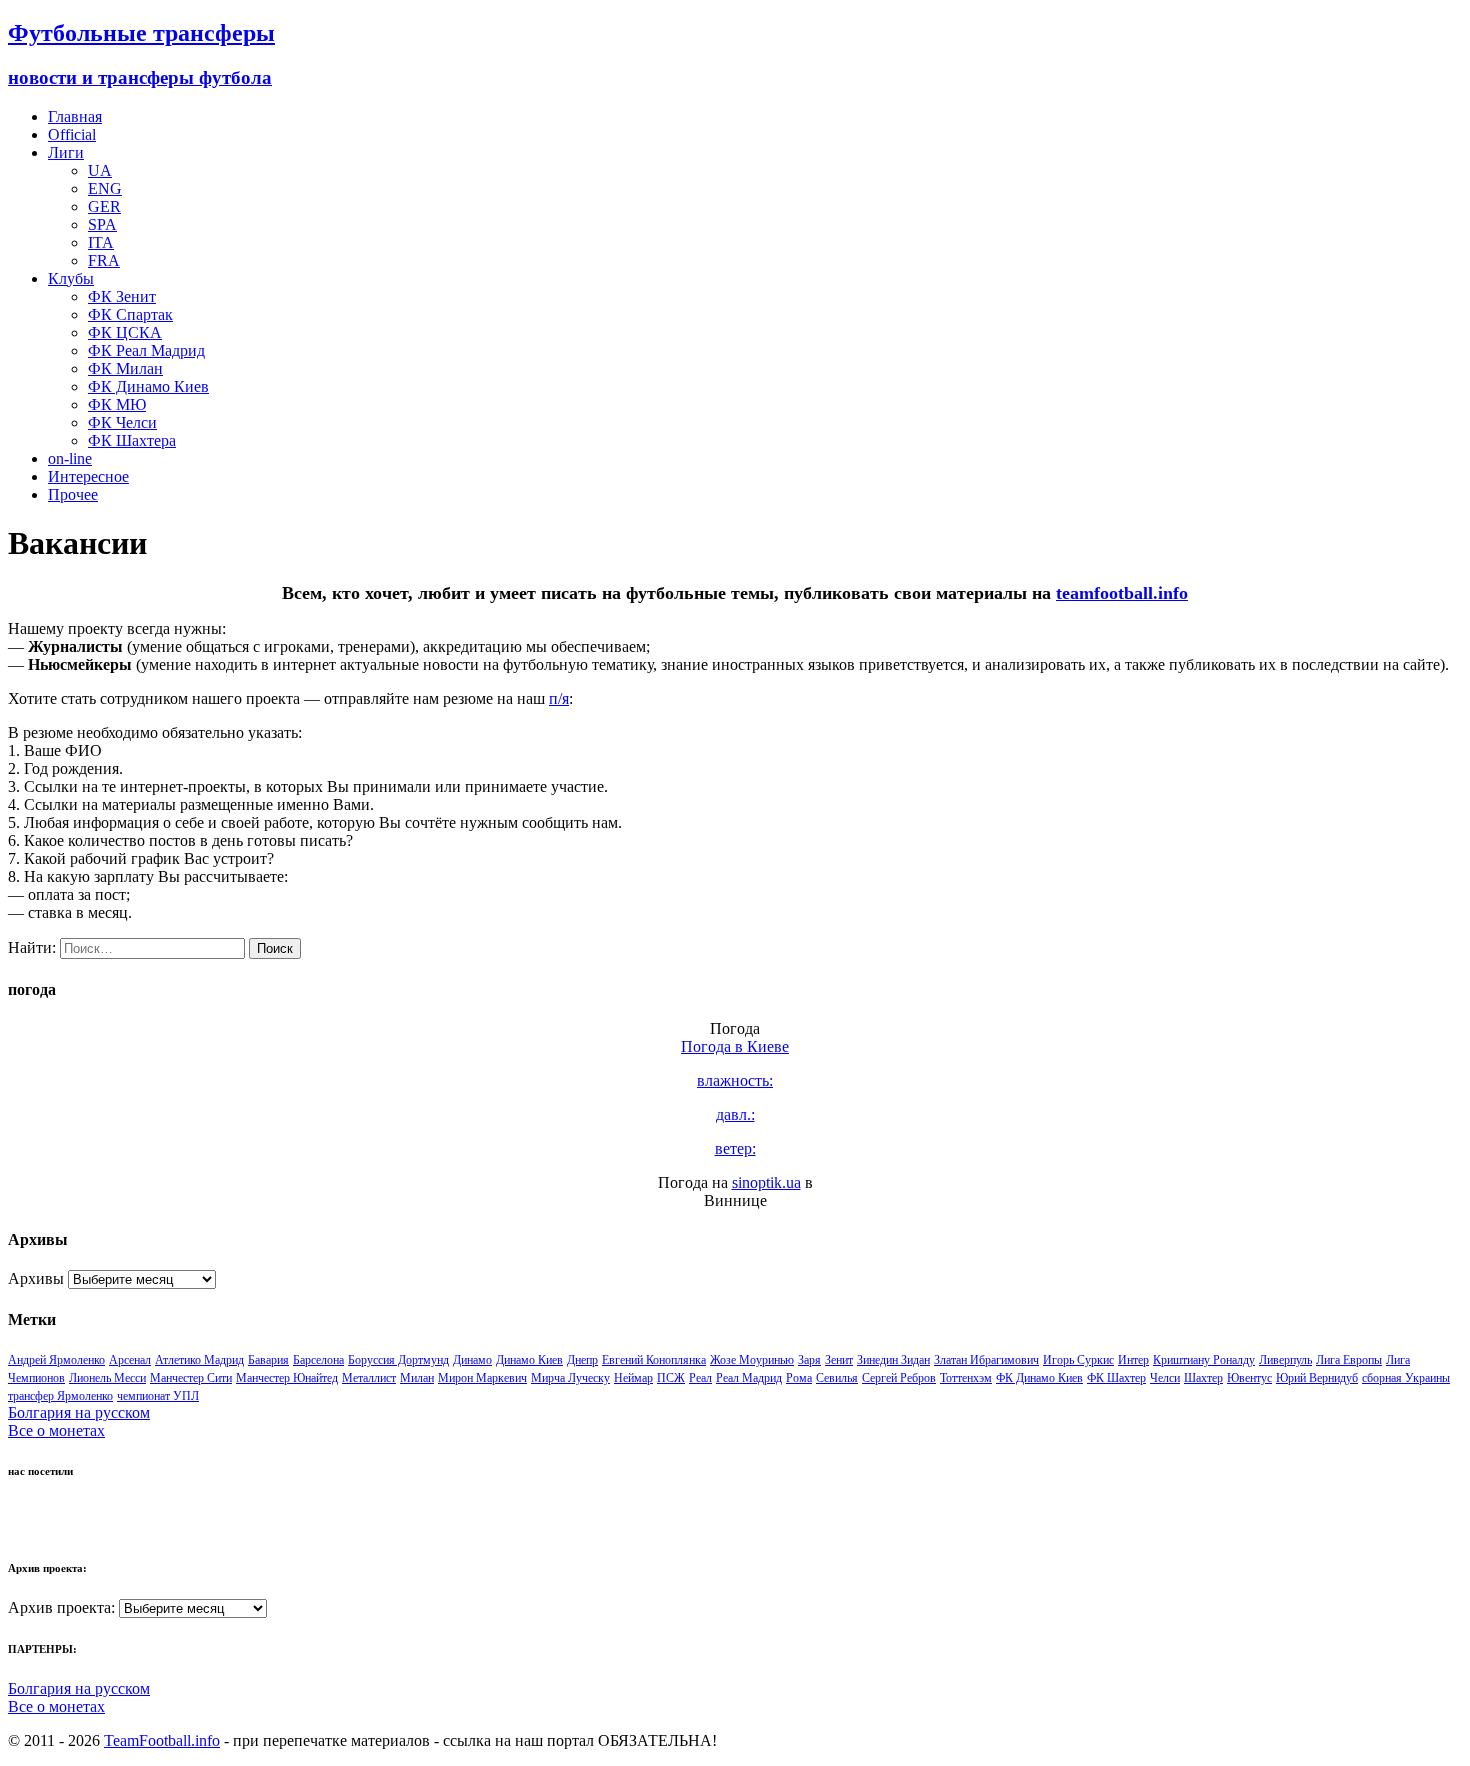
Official (72, 134)
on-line (70, 458)
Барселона (318, 1360)
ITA (101, 242)
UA (100, 170)
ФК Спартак (130, 314)
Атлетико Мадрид (199, 1360)
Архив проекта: (61, 1607)
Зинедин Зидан (893, 1360)
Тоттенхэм (966, 1378)
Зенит (839, 1360)
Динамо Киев (529, 1360)
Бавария (268, 1360)
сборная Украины (1406, 1378)
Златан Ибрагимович (986, 1360)
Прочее (73, 494)
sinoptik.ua (766, 1182)
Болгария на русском (79, 1412)
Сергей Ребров (899, 1378)
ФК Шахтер (1116, 1378)
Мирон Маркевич (482, 1378)
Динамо (472, 1360)
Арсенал (130, 1360)
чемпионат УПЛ (158, 1396)
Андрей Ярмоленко (56, 1360)
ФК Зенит (122, 296)
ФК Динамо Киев (148, 386)
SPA (102, 224)
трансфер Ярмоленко (60, 1396)
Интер (1133, 1360)
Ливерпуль (1285, 1360)
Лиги (66, 152)
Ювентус (1249, 1378)
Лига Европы (1349, 1360)
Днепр (582, 1360)
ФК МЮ (117, 404)
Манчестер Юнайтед (287, 1378)
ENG (105, 188)
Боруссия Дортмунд (398, 1360)
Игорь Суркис (1078, 1360)
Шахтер (1203, 1378)
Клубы (71, 278)
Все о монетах (56, 1430)
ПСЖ (671, 1378)
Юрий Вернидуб (1317, 1378)
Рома (799, 1378)
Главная (75, 116)
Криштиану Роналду (1204, 1360)
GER (104, 206)
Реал (700, 1378)
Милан (417, 1378)
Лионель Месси (107, 1378)
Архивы (36, 1278)
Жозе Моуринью (752, 1360)
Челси (1165, 1378)
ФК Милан (125, 368)
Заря (809, 1360)
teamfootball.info (1122, 593)
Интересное (88, 476)
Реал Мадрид (749, 1378)
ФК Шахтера (132, 440)
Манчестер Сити (191, 1378)
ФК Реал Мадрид (146, 350)
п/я (559, 698)
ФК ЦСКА (125, 332)
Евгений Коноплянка (654, 1360)
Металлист (369, 1378)
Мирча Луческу (570, 1378)
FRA (104, 260)
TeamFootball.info (162, 1740)
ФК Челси (122, 422)
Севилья (837, 1378)
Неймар (633, 1378)
